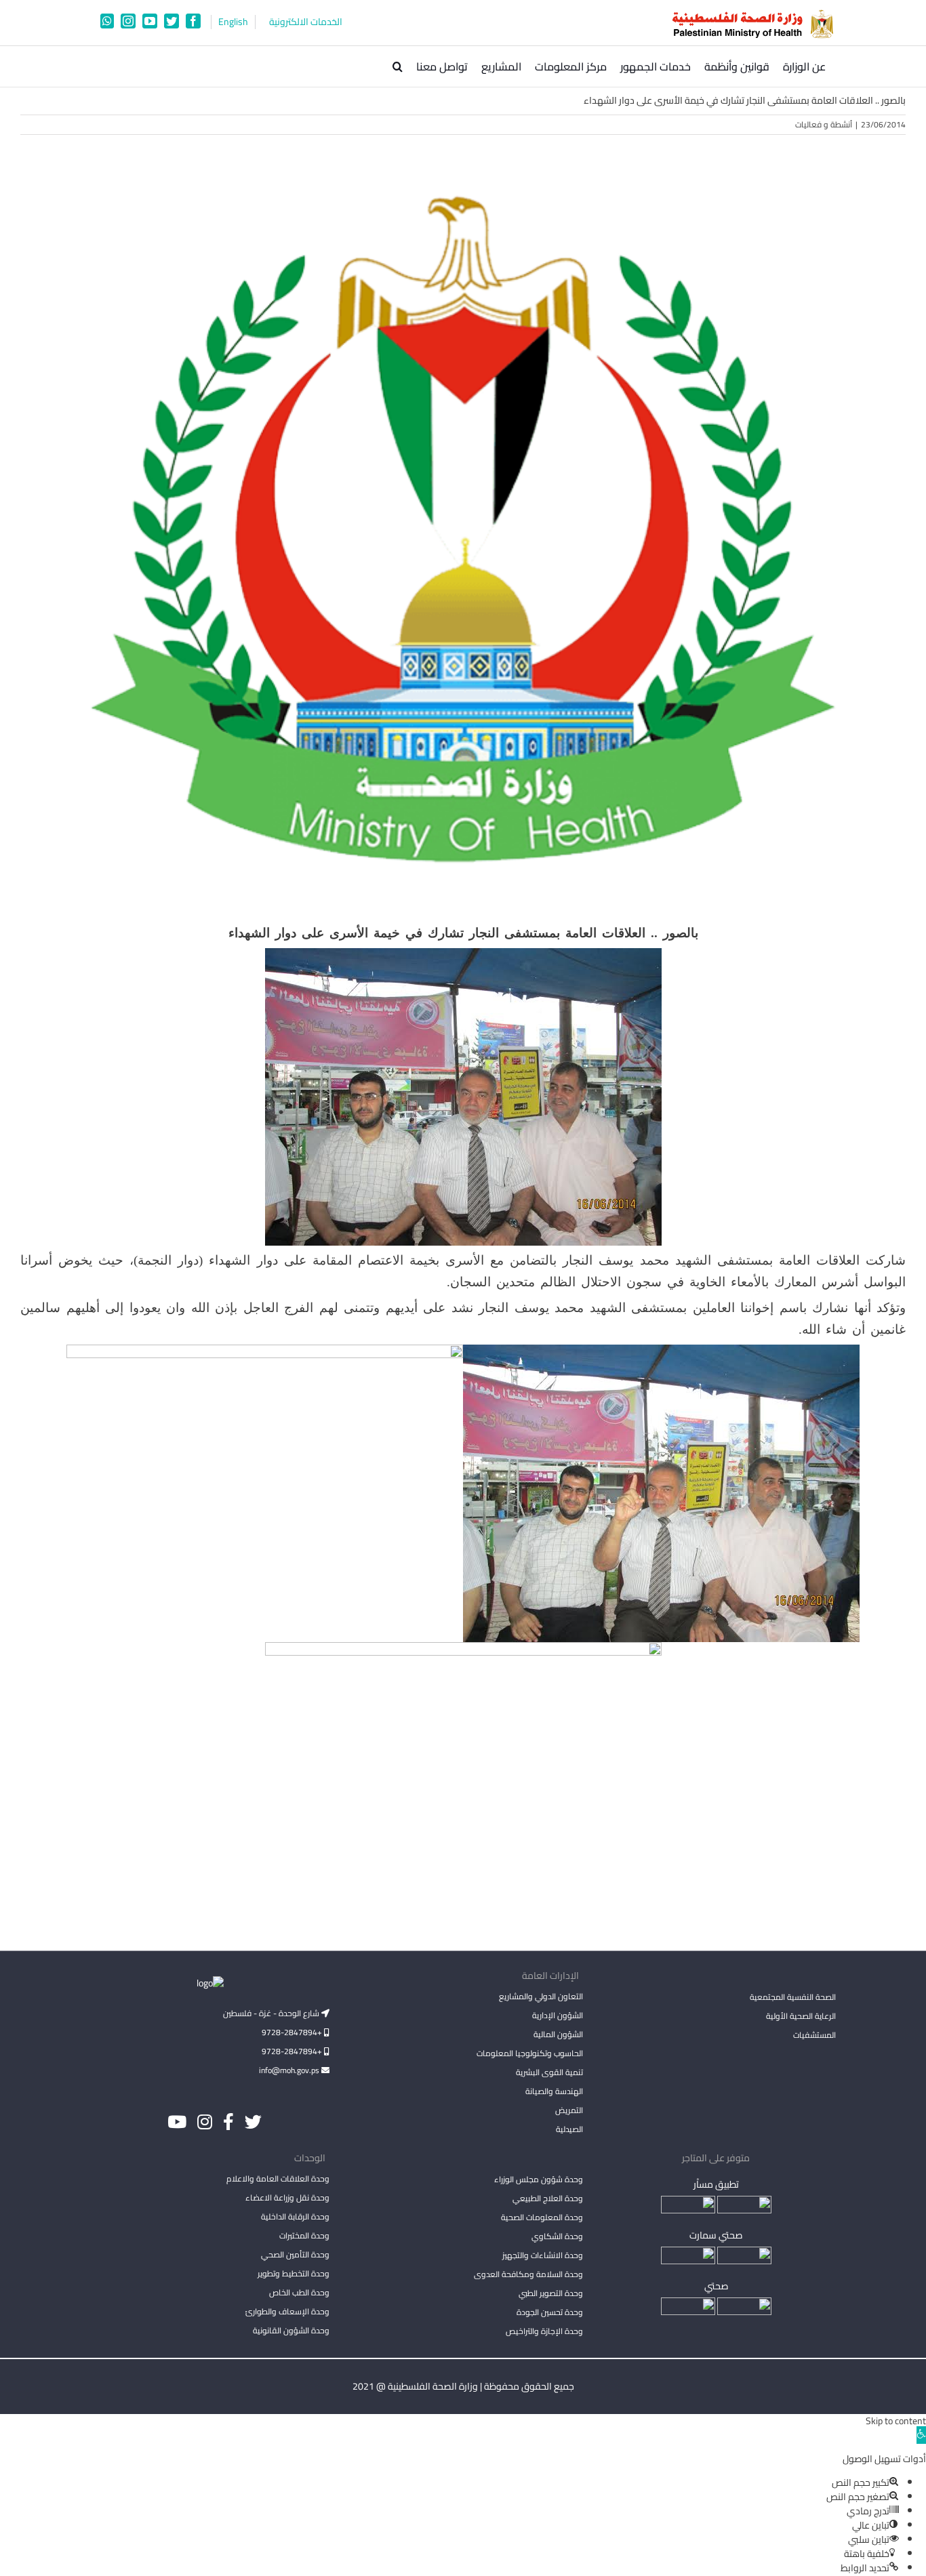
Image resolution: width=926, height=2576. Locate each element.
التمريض (569, 2110)
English (233, 22)
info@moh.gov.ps (290, 2070)
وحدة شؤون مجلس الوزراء (538, 2180)
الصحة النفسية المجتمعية (793, 1998)
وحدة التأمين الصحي (295, 2254)
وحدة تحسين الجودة (549, 2312)
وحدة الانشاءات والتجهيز (542, 2255)
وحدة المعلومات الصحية (542, 2217)
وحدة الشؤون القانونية (291, 2330)
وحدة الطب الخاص (299, 2292)
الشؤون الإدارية (557, 2015)
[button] (398, 66)
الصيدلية (569, 2129)
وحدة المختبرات (304, 2235)
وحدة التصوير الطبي (550, 2293)
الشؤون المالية (558, 2034)
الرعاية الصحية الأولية (801, 2016)
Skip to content (896, 2421)
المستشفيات (814, 2035)
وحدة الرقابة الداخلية (295, 2216)
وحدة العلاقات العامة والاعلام (278, 2179)
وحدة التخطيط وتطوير (294, 2273)
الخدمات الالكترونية (306, 22)
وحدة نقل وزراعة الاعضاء (287, 2197)
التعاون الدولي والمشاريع (541, 1996)
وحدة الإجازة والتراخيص (544, 2331)
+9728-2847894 (293, 2032)
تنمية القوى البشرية (549, 2072)
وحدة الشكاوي (557, 2236)
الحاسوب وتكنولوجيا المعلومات (529, 2053)
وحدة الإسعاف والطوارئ (287, 2311)
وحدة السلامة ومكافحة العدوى (528, 2274)
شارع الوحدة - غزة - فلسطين (272, 2013)
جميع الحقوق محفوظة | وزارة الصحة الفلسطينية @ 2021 (463, 2386)
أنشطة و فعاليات (824, 124)
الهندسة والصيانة (554, 2091)
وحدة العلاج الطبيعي (547, 2198)
